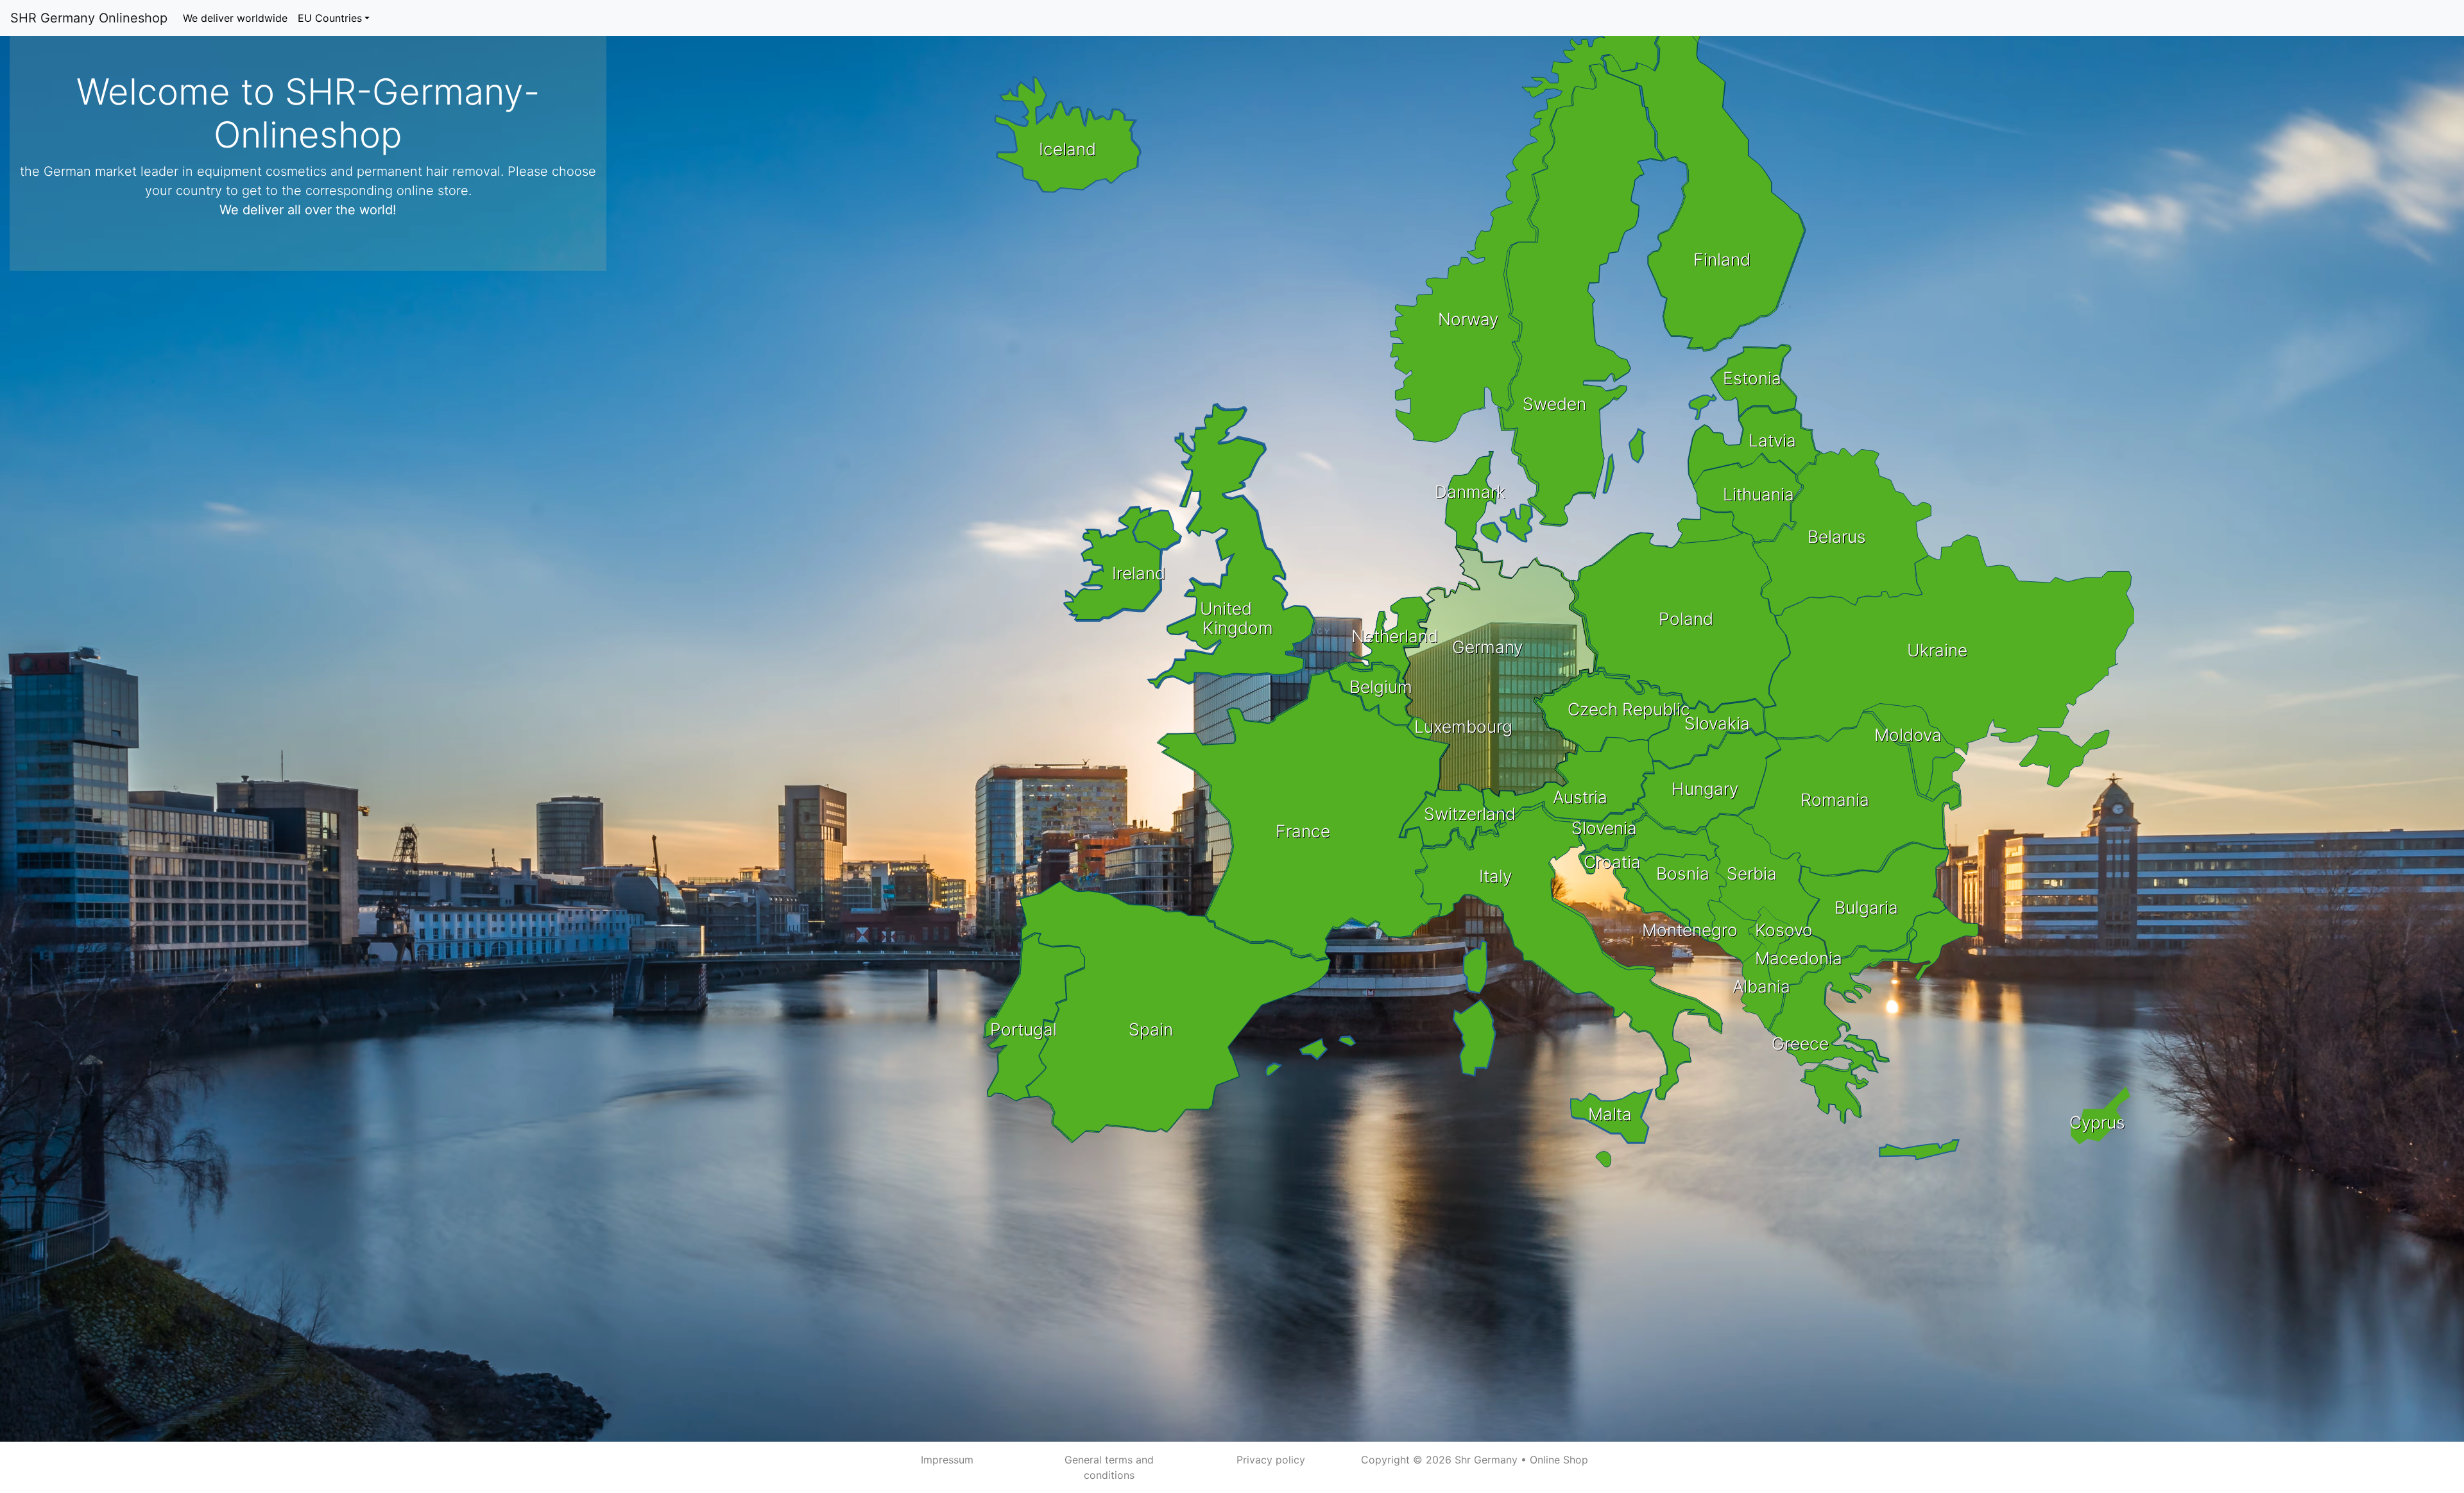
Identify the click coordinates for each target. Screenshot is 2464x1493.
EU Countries (330, 18)
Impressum (947, 1460)
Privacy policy (1271, 1460)
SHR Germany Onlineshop (89, 18)
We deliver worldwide (235, 18)
